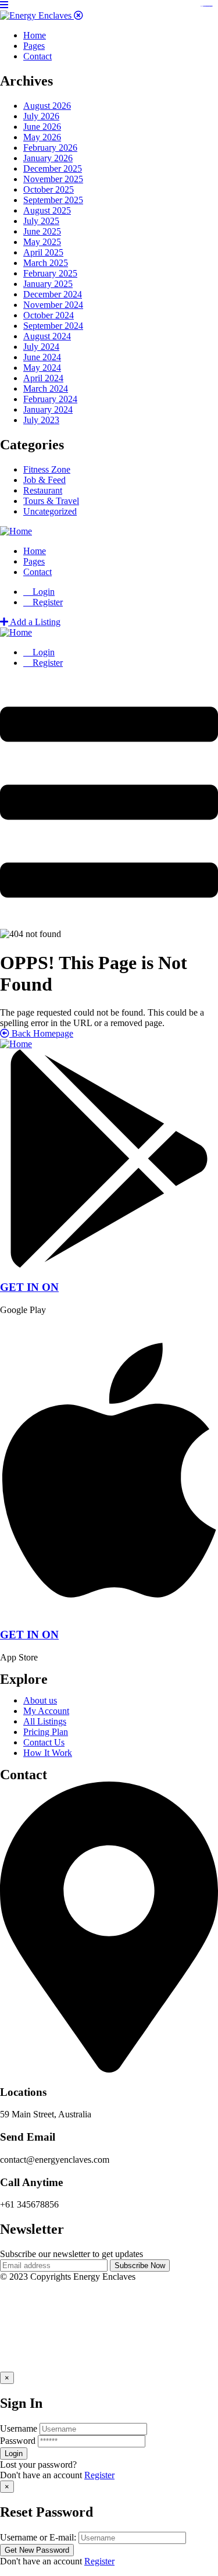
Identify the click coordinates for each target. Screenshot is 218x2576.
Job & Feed (44, 480)
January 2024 (48, 409)
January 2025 (48, 284)
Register (99, 2475)
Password (18, 2441)
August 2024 (47, 336)
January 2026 (48, 158)
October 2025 (49, 189)
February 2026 (50, 148)
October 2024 (49, 315)
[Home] (16, 531)
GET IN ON (29, 1287)
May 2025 (42, 242)
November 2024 (53, 305)
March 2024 (46, 388)
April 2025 (43, 252)
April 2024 (43, 378)
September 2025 (53, 200)
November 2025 (53, 179)
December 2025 (53, 168)
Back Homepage (41, 1033)
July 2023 (41, 420)
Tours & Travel (51, 501)
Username (19, 2428)
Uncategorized (50, 511)
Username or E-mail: (38, 2537)
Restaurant (43, 490)
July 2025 (41, 221)
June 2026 (42, 127)
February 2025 (50, 273)
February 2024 (50, 399)
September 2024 (53, 326)
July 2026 (41, 116)
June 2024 (42, 357)
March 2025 (46, 263)
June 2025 (42, 231)
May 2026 (42, 137)
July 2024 (41, 347)
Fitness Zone (47, 469)
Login (42, 592)
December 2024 (53, 294)
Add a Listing (34, 622)
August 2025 (47, 210)
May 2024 (42, 368)
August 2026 (47, 106)
